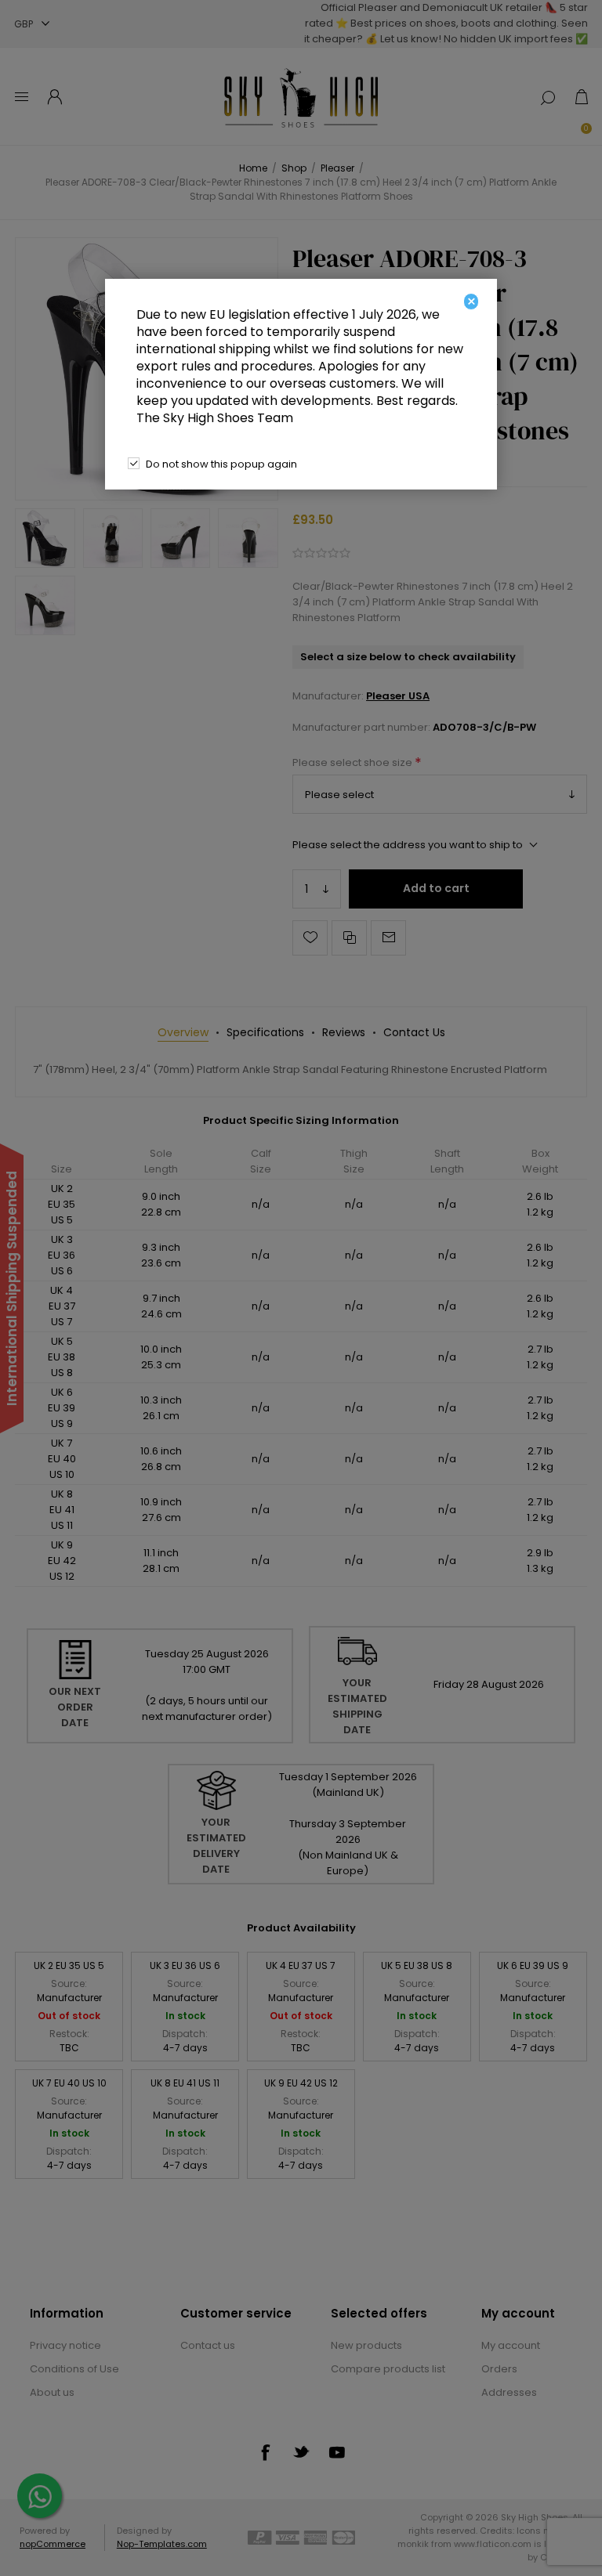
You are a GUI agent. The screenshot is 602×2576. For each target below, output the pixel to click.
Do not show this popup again (221, 464)
